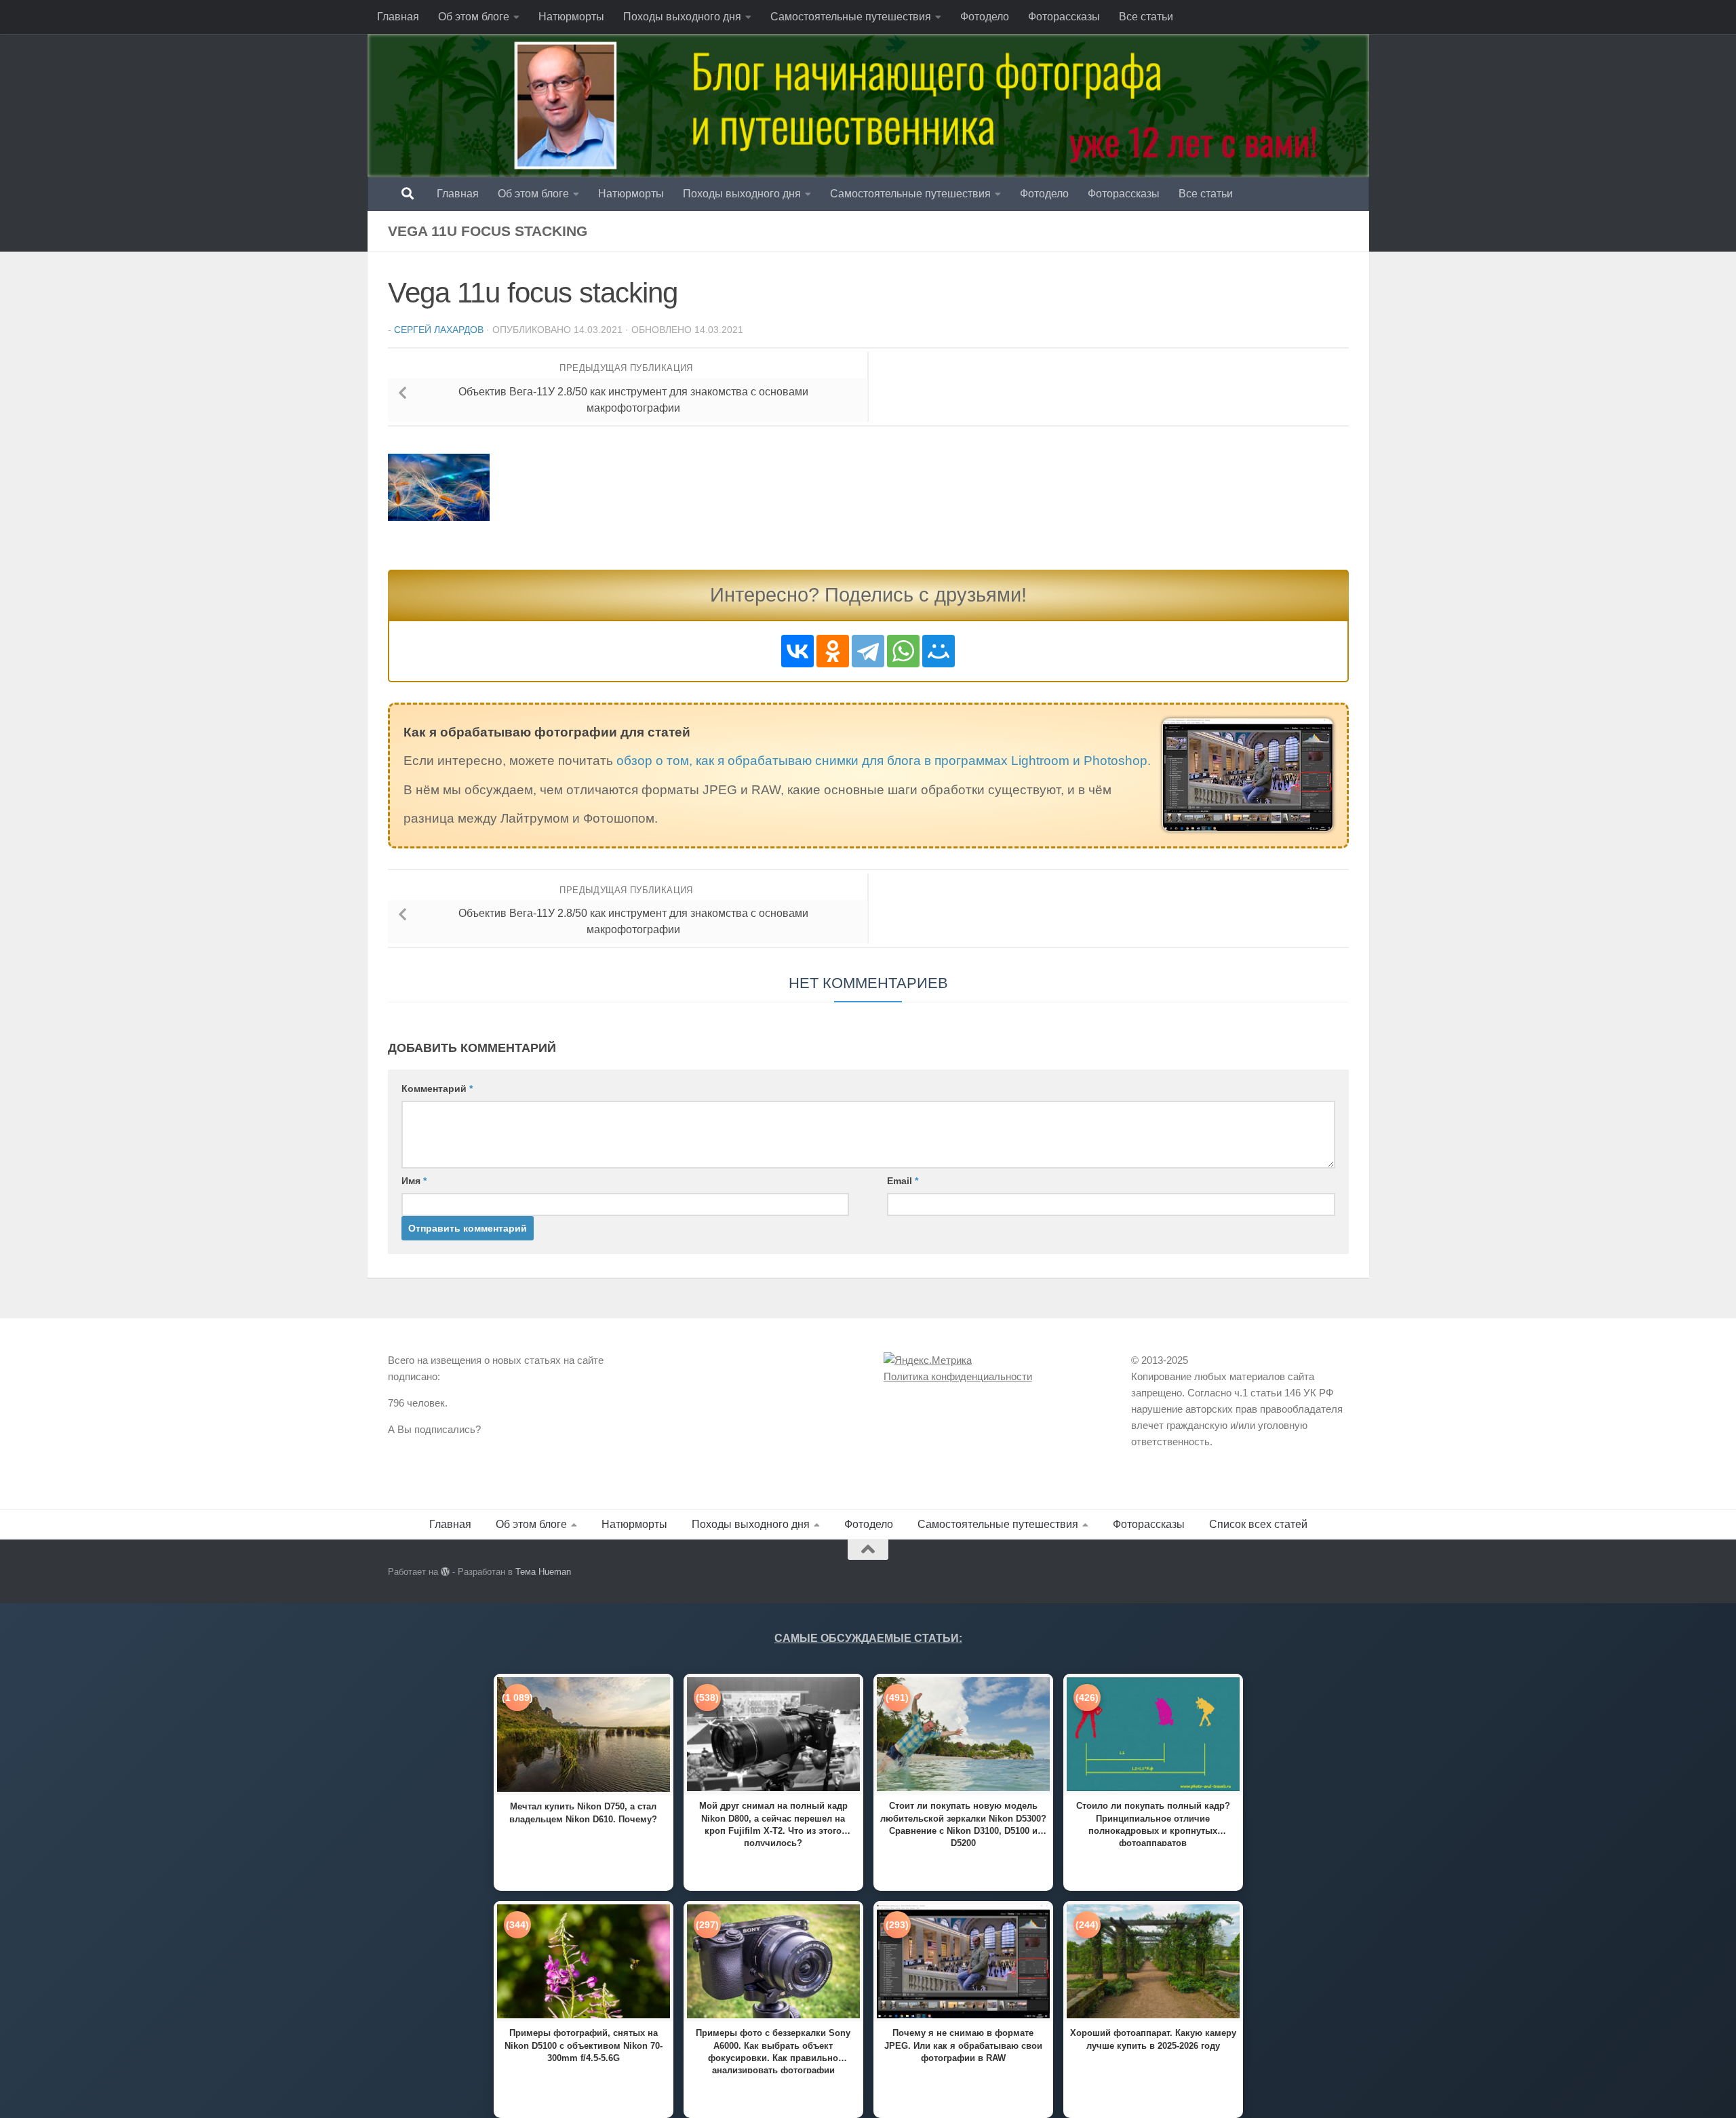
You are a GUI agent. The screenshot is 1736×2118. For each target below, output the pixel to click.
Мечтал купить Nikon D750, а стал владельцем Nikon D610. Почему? (583, 1812)
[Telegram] (868, 651)
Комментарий (437, 1089)
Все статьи (1146, 17)
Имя (414, 1181)
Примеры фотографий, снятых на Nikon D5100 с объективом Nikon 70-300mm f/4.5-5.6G (584, 2045)
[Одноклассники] (833, 651)
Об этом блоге (474, 17)
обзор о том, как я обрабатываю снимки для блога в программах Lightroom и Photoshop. (884, 761)
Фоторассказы (1064, 17)
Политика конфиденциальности (958, 1376)
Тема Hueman (543, 1572)
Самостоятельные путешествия (851, 17)
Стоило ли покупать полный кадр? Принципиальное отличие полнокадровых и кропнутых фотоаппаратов (1153, 1823)
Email (903, 1181)
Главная (398, 17)
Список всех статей (1258, 1524)
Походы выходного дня (682, 17)
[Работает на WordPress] (445, 1572)
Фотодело (985, 17)
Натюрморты (571, 17)
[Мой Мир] (939, 651)
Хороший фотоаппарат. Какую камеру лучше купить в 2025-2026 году (1153, 2039)
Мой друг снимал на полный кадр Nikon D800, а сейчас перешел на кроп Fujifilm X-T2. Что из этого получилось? (773, 1823)
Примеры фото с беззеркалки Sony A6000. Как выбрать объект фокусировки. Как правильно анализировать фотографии (773, 2051)
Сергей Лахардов (439, 330)
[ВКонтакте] (797, 651)
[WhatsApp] (903, 651)
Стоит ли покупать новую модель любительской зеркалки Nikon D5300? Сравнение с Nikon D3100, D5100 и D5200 (963, 1823)
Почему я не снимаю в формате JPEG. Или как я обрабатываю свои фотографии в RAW (963, 2045)
